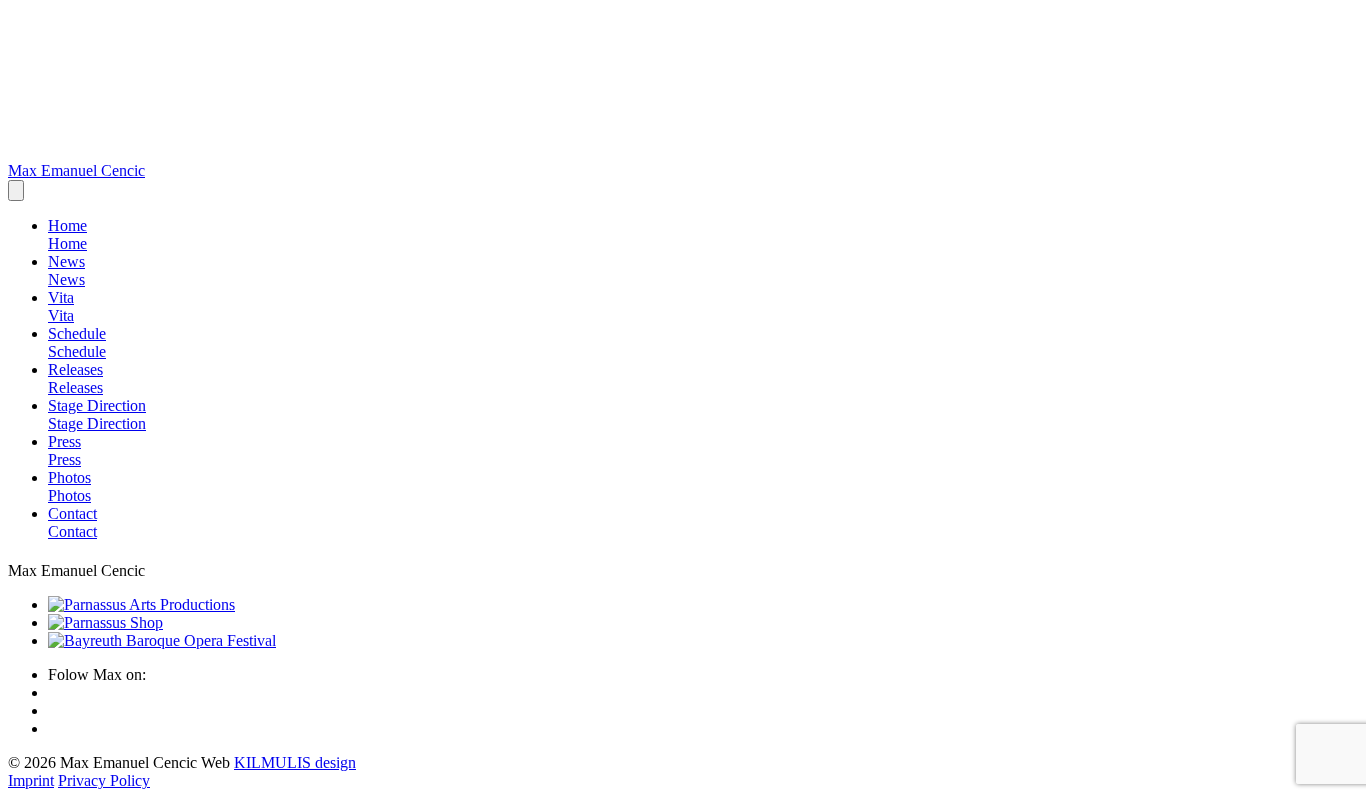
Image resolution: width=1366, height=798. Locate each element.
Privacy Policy (104, 780)
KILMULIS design (295, 762)
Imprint (31, 780)
